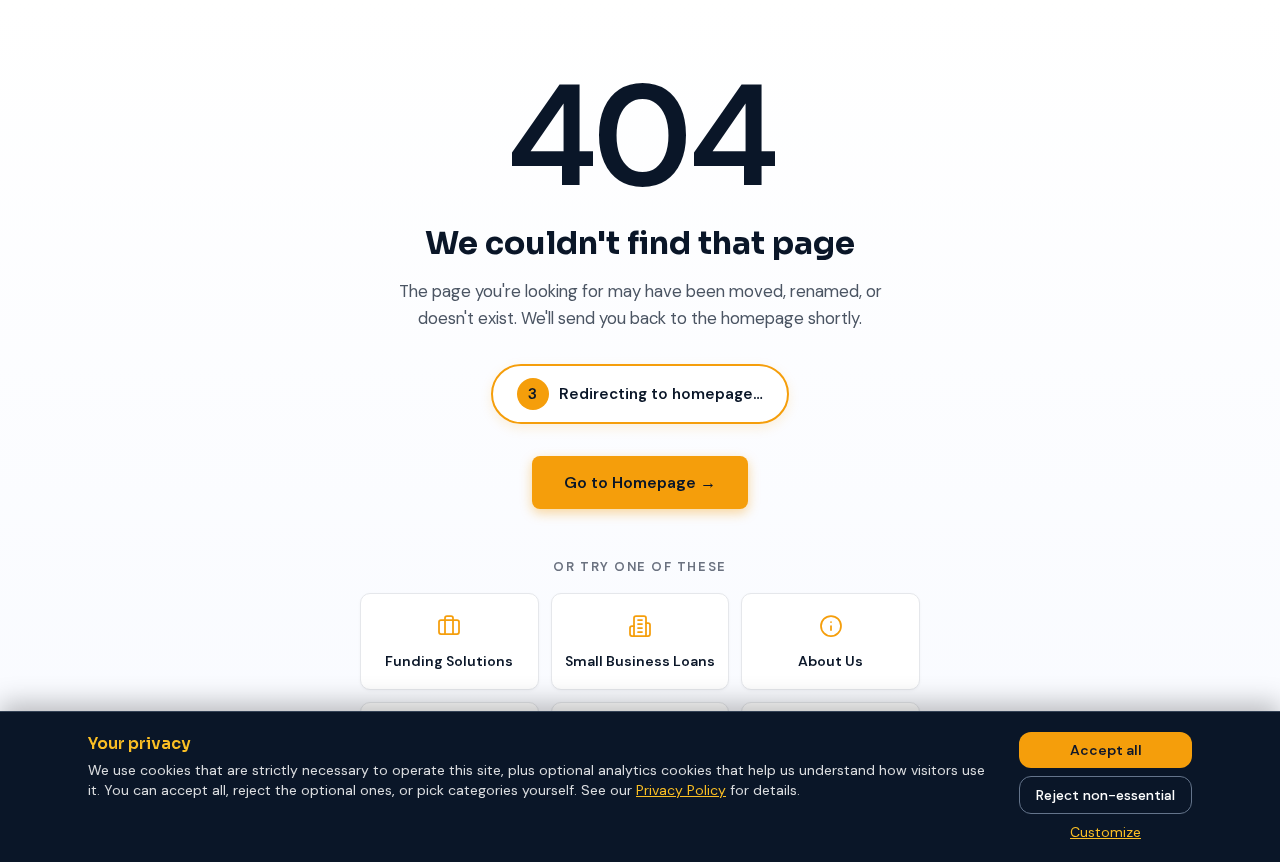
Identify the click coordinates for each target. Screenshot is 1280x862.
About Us (830, 661)
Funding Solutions (449, 661)
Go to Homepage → (640, 482)
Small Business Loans (640, 661)
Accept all (1106, 750)
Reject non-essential (1105, 795)
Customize (1105, 832)
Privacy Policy (681, 790)
